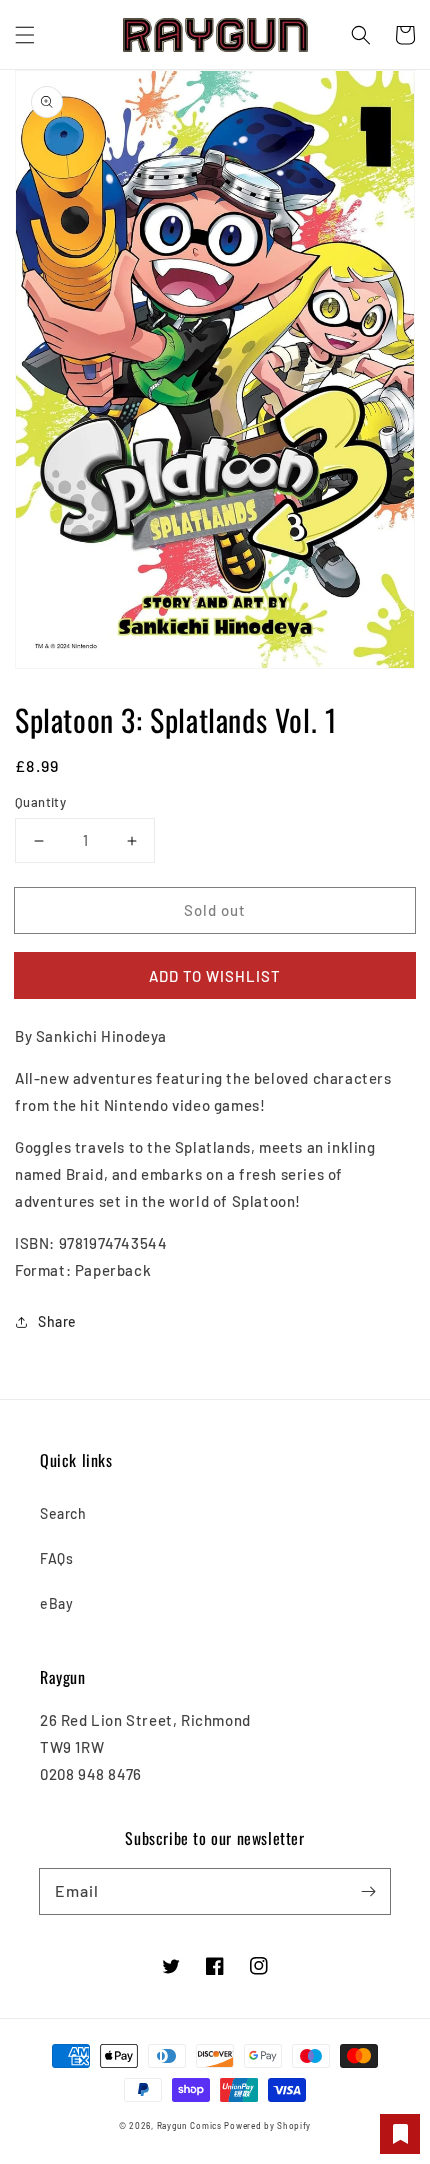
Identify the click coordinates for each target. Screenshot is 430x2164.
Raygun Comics (189, 2126)
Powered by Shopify (267, 2126)
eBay (56, 1603)
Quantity (40, 802)
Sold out (215, 910)
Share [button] (57, 1321)
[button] (25, 35)
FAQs (56, 1558)
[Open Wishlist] (400, 2134)
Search (63, 1513)
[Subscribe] (368, 1891)
